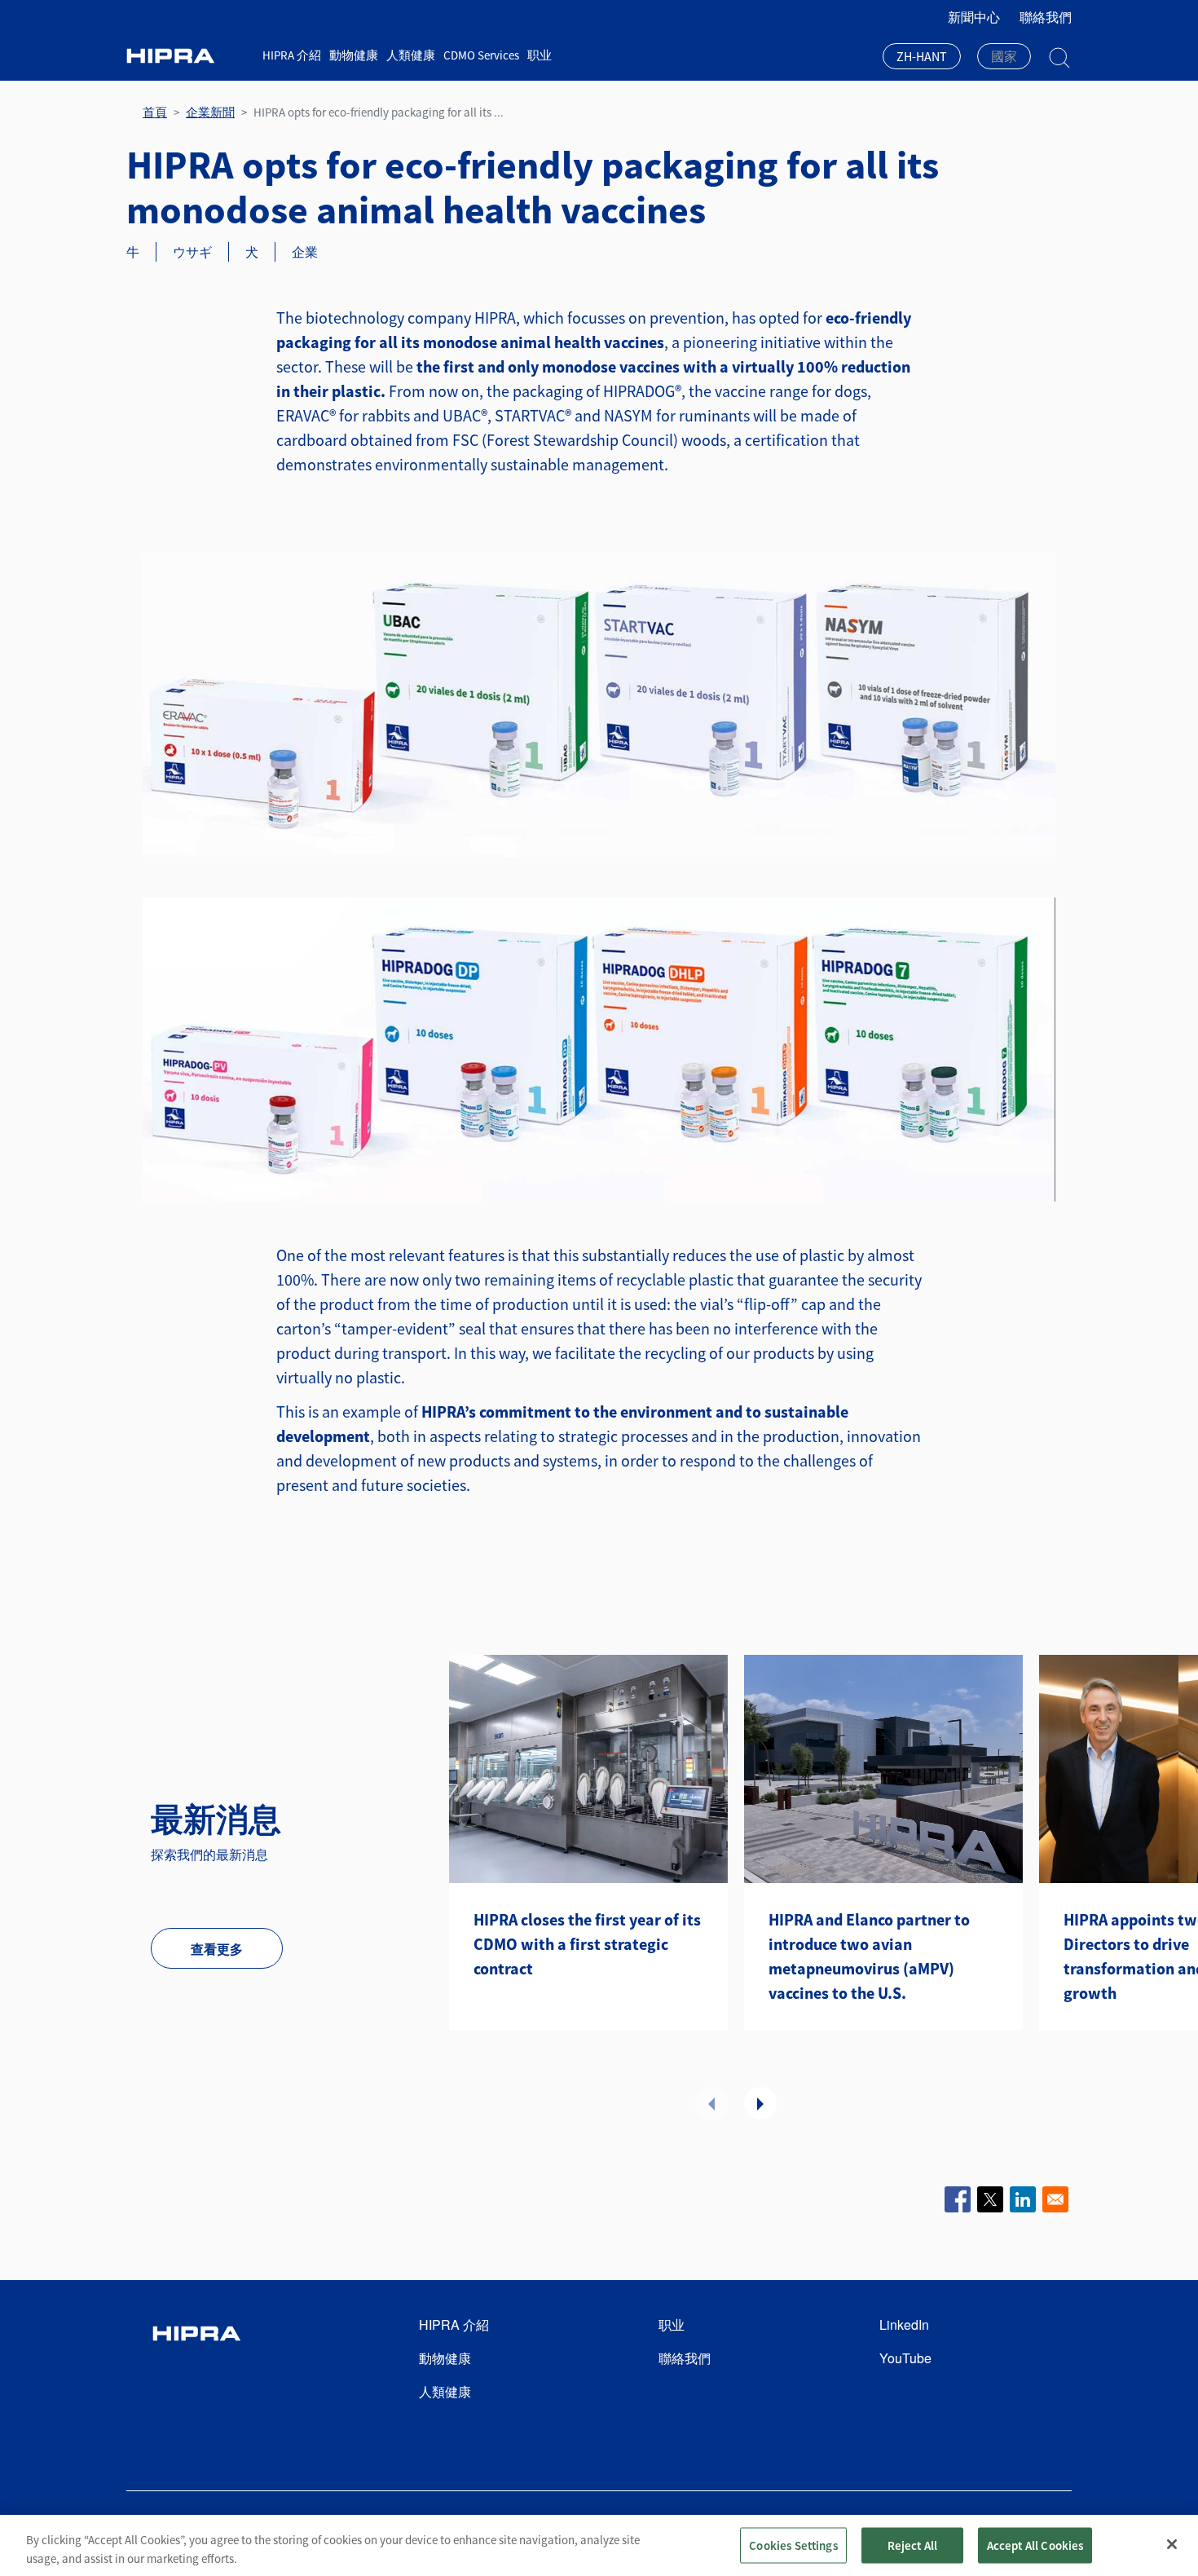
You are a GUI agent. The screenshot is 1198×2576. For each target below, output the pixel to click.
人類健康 (411, 55)
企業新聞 (210, 112)
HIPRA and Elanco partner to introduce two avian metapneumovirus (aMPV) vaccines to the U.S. (869, 1956)
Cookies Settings (793, 2545)
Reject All (913, 2545)
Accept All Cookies (1035, 2545)
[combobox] (922, 58)
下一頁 (760, 2103)
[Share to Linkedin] (1023, 2199)
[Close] (1172, 2544)
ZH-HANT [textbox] (922, 56)
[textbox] (1004, 56)
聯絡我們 (1046, 17)
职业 (540, 55)
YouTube (905, 2358)
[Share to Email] (1055, 2199)
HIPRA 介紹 (292, 55)
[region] (599, 2545)
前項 (711, 2103)
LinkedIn (904, 2325)
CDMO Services (481, 55)
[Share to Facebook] (958, 2199)
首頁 (155, 112)
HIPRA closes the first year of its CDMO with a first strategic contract (587, 1944)
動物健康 (354, 55)
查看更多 (217, 1949)
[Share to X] (990, 2199)
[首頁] (188, 56)
